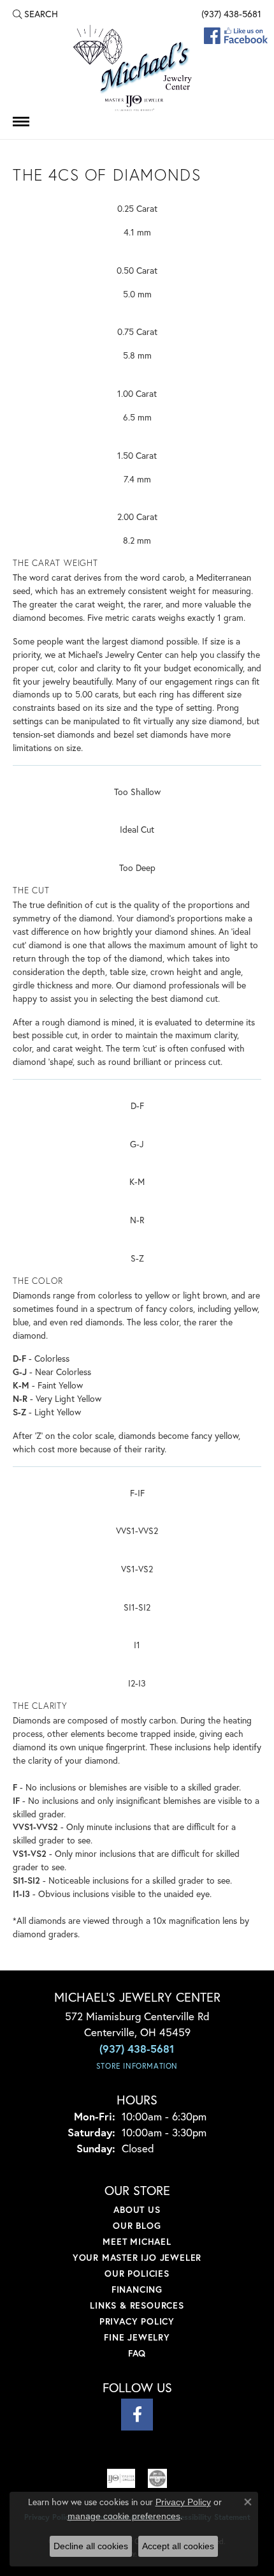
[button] (35, 14)
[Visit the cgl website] (157, 2478)
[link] (230, 14)
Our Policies (137, 2273)
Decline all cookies (91, 2546)
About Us (137, 2209)
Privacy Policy (137, 2321)
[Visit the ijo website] (121, 2478)
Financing (137, 2289)
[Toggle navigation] (21, 122)
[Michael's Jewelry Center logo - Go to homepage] (137, 69)
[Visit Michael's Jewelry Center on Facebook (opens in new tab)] (137, 2415)
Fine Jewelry (137, 2337)
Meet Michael (137, 2241)
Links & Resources (137, 2305)
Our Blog (137, 2225)
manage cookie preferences (124, 2516)
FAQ (137, 2353)
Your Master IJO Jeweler (137, 2257)
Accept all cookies (178, 2546)
